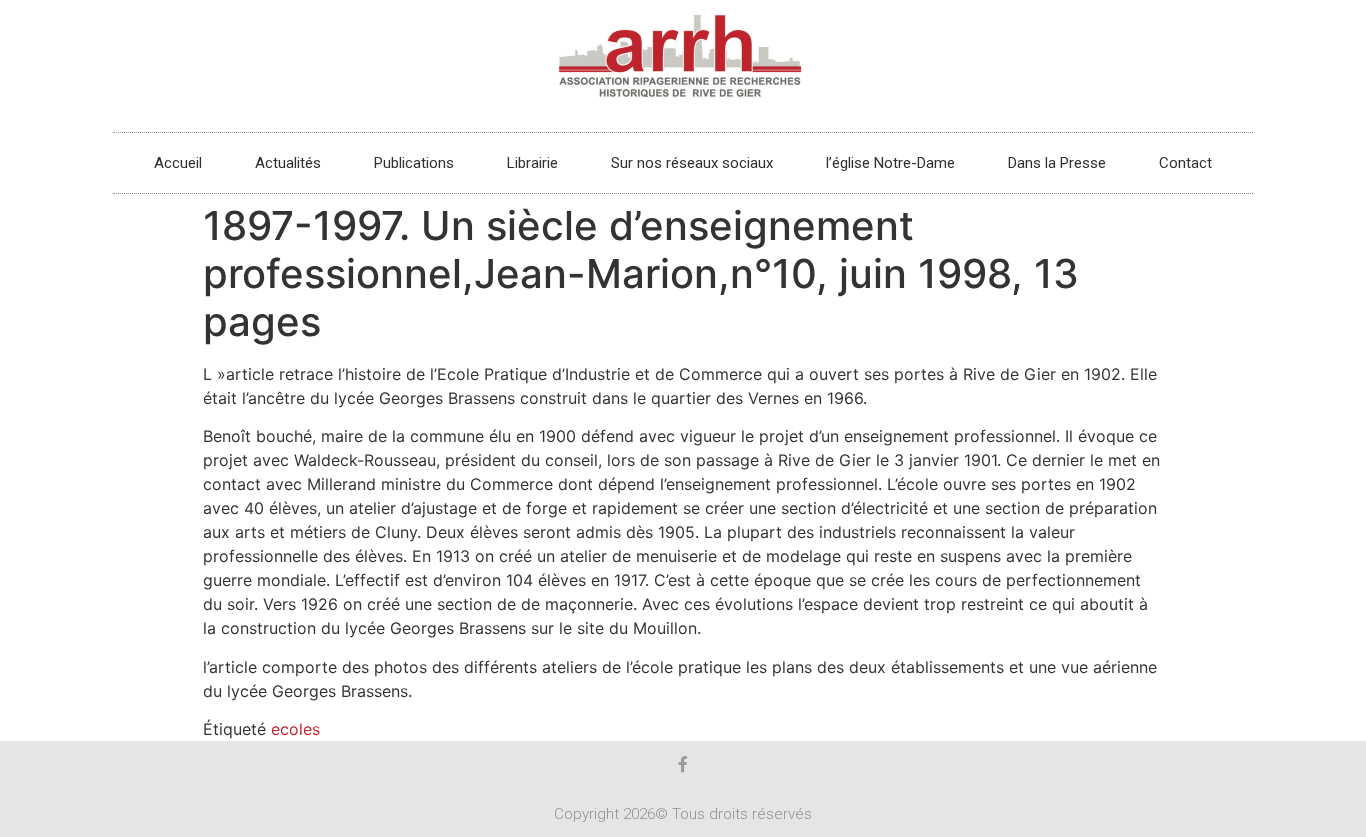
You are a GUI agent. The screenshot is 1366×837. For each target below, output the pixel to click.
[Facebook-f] (683, 764)
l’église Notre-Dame (890, 163)
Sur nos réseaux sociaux (692, 163)
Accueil (178, 163)
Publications (414, 163)
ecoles (295, 729)
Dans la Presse (1057, 163)
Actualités (288, 163)
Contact (1185, 163)
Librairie (532, 163)
